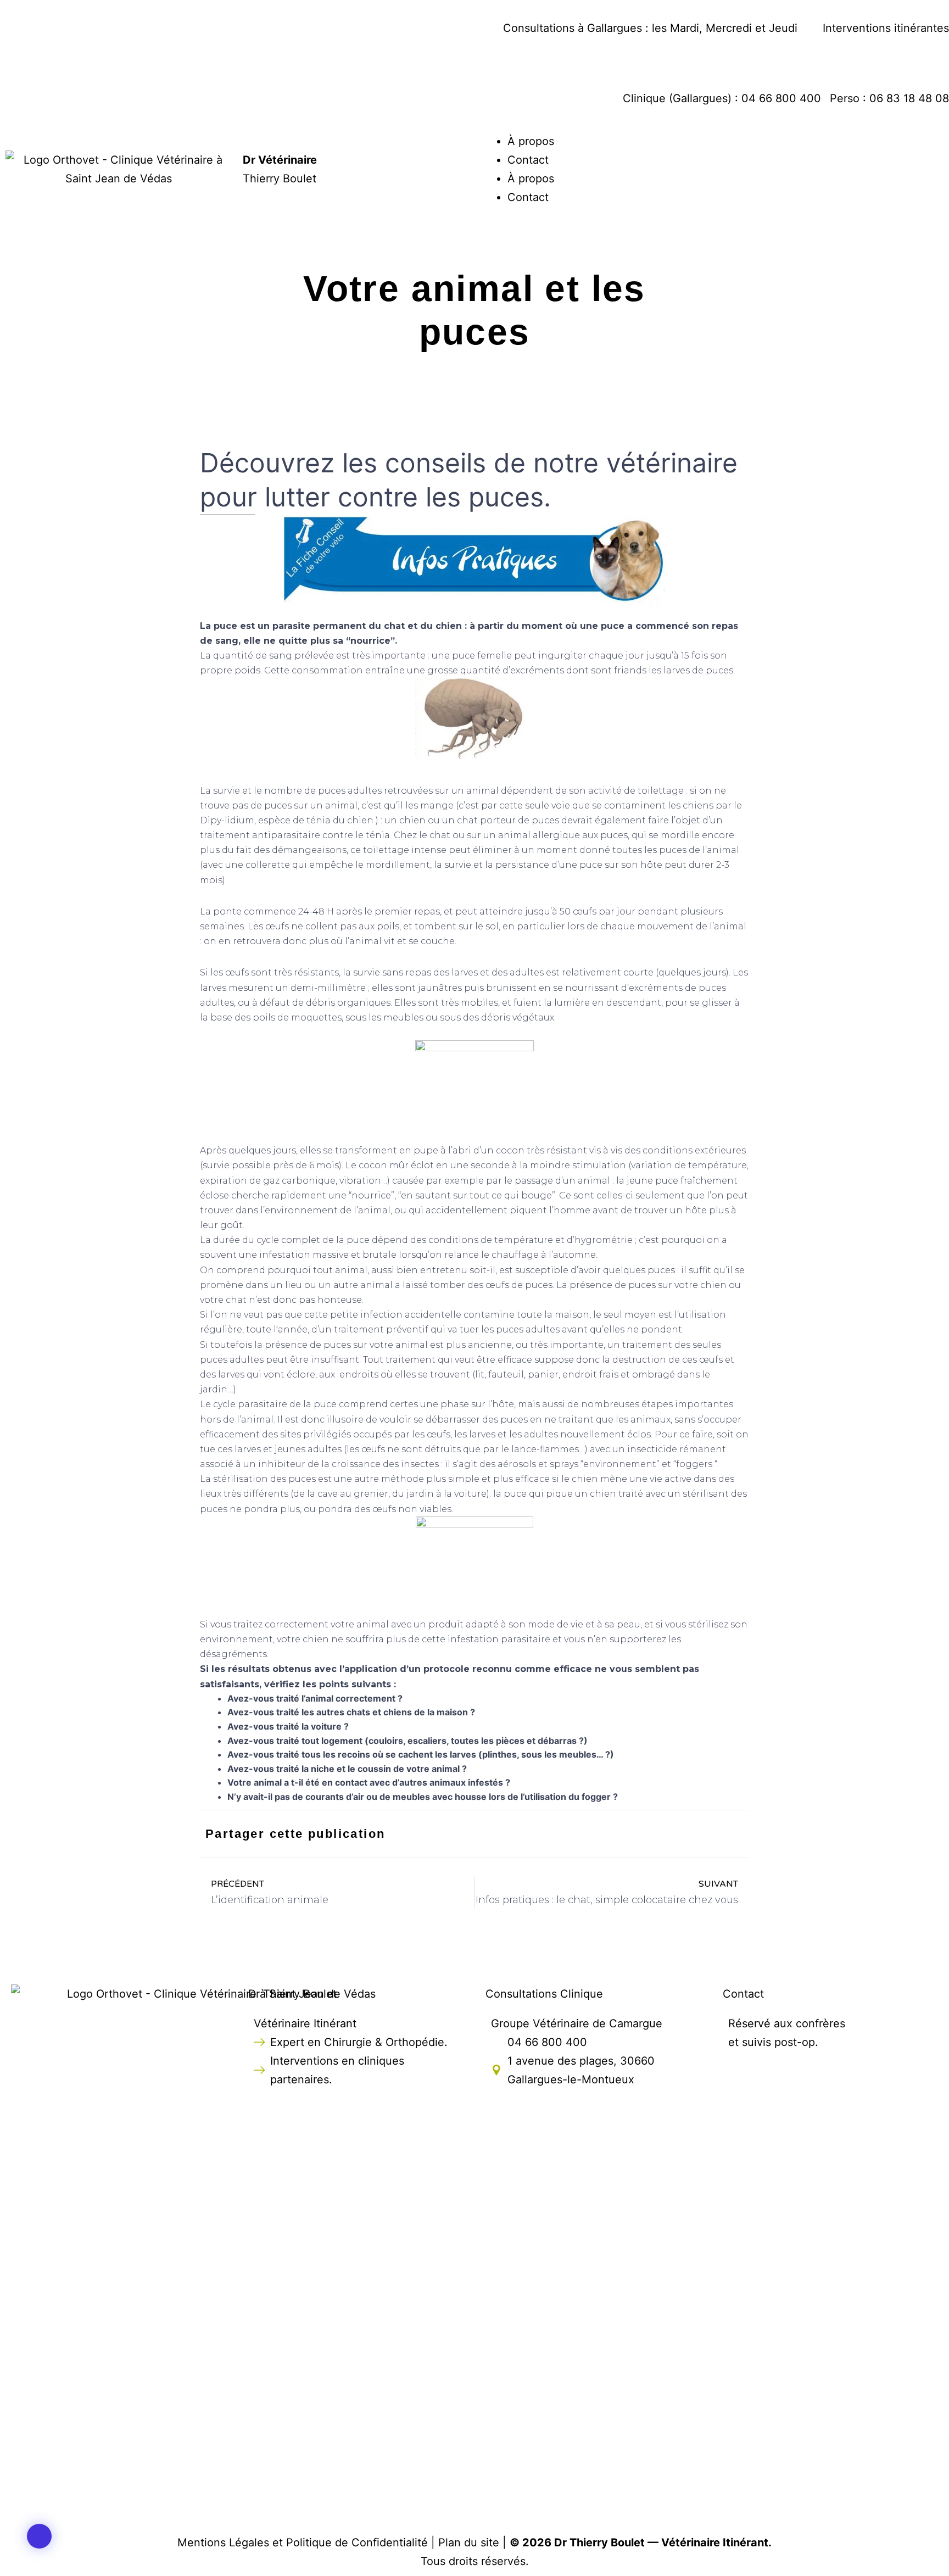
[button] (39, 2536)
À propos (531, 141)
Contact (528, 160)
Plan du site (469, 2542)
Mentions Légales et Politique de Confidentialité (303, 2542)
